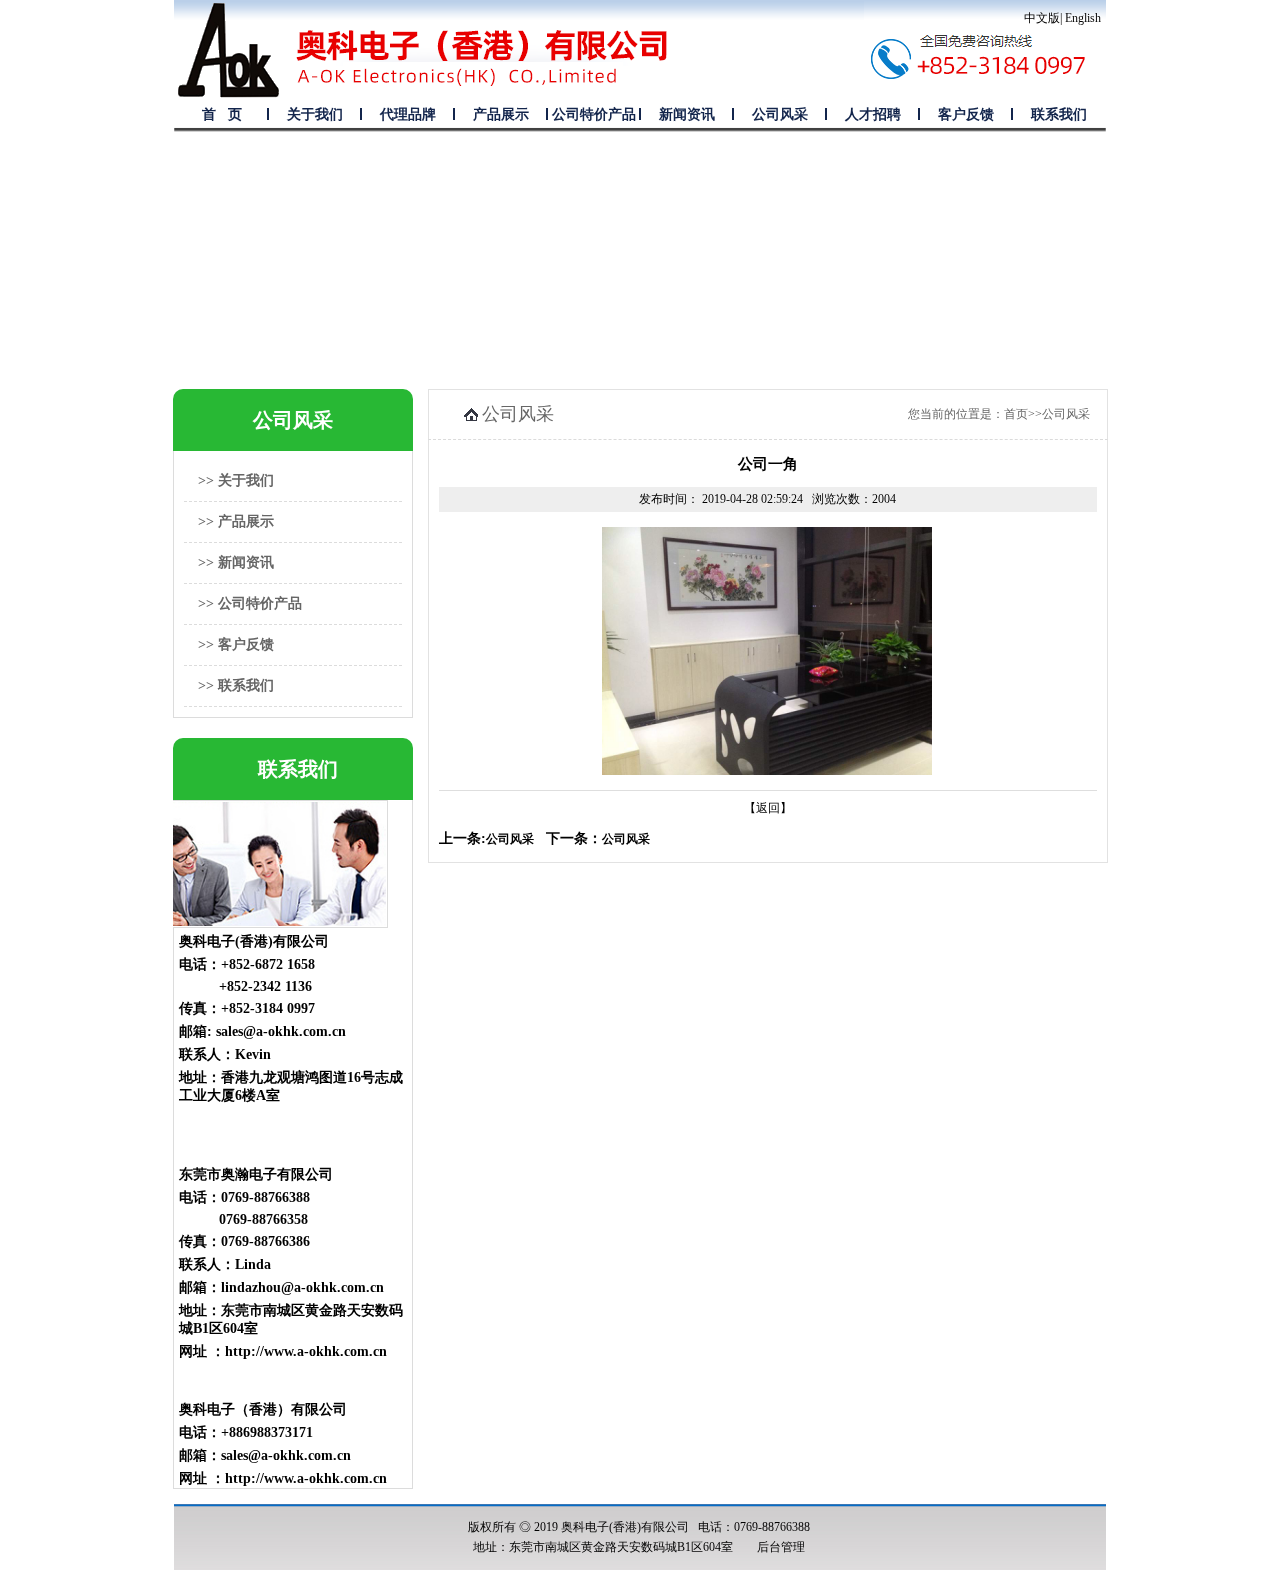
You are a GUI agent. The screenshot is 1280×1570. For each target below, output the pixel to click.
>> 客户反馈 (236, 644)
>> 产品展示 (236, 521)
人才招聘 (873, 114)
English (1083, 18)
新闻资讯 (687, 114)
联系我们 (1059, 114)
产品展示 (501, 114)
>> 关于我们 (236, 480)
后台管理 (781, 1547)
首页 (1016, 414)
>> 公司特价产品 (250, 603)
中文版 (1042, 18)
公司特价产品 (594, 114)
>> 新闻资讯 (236, 562)
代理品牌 (408, 114)
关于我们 (315, 114)
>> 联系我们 (236, 685)
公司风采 (780, 114)
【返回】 (768, 808)
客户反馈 (966, 114)
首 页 (222, 114)
